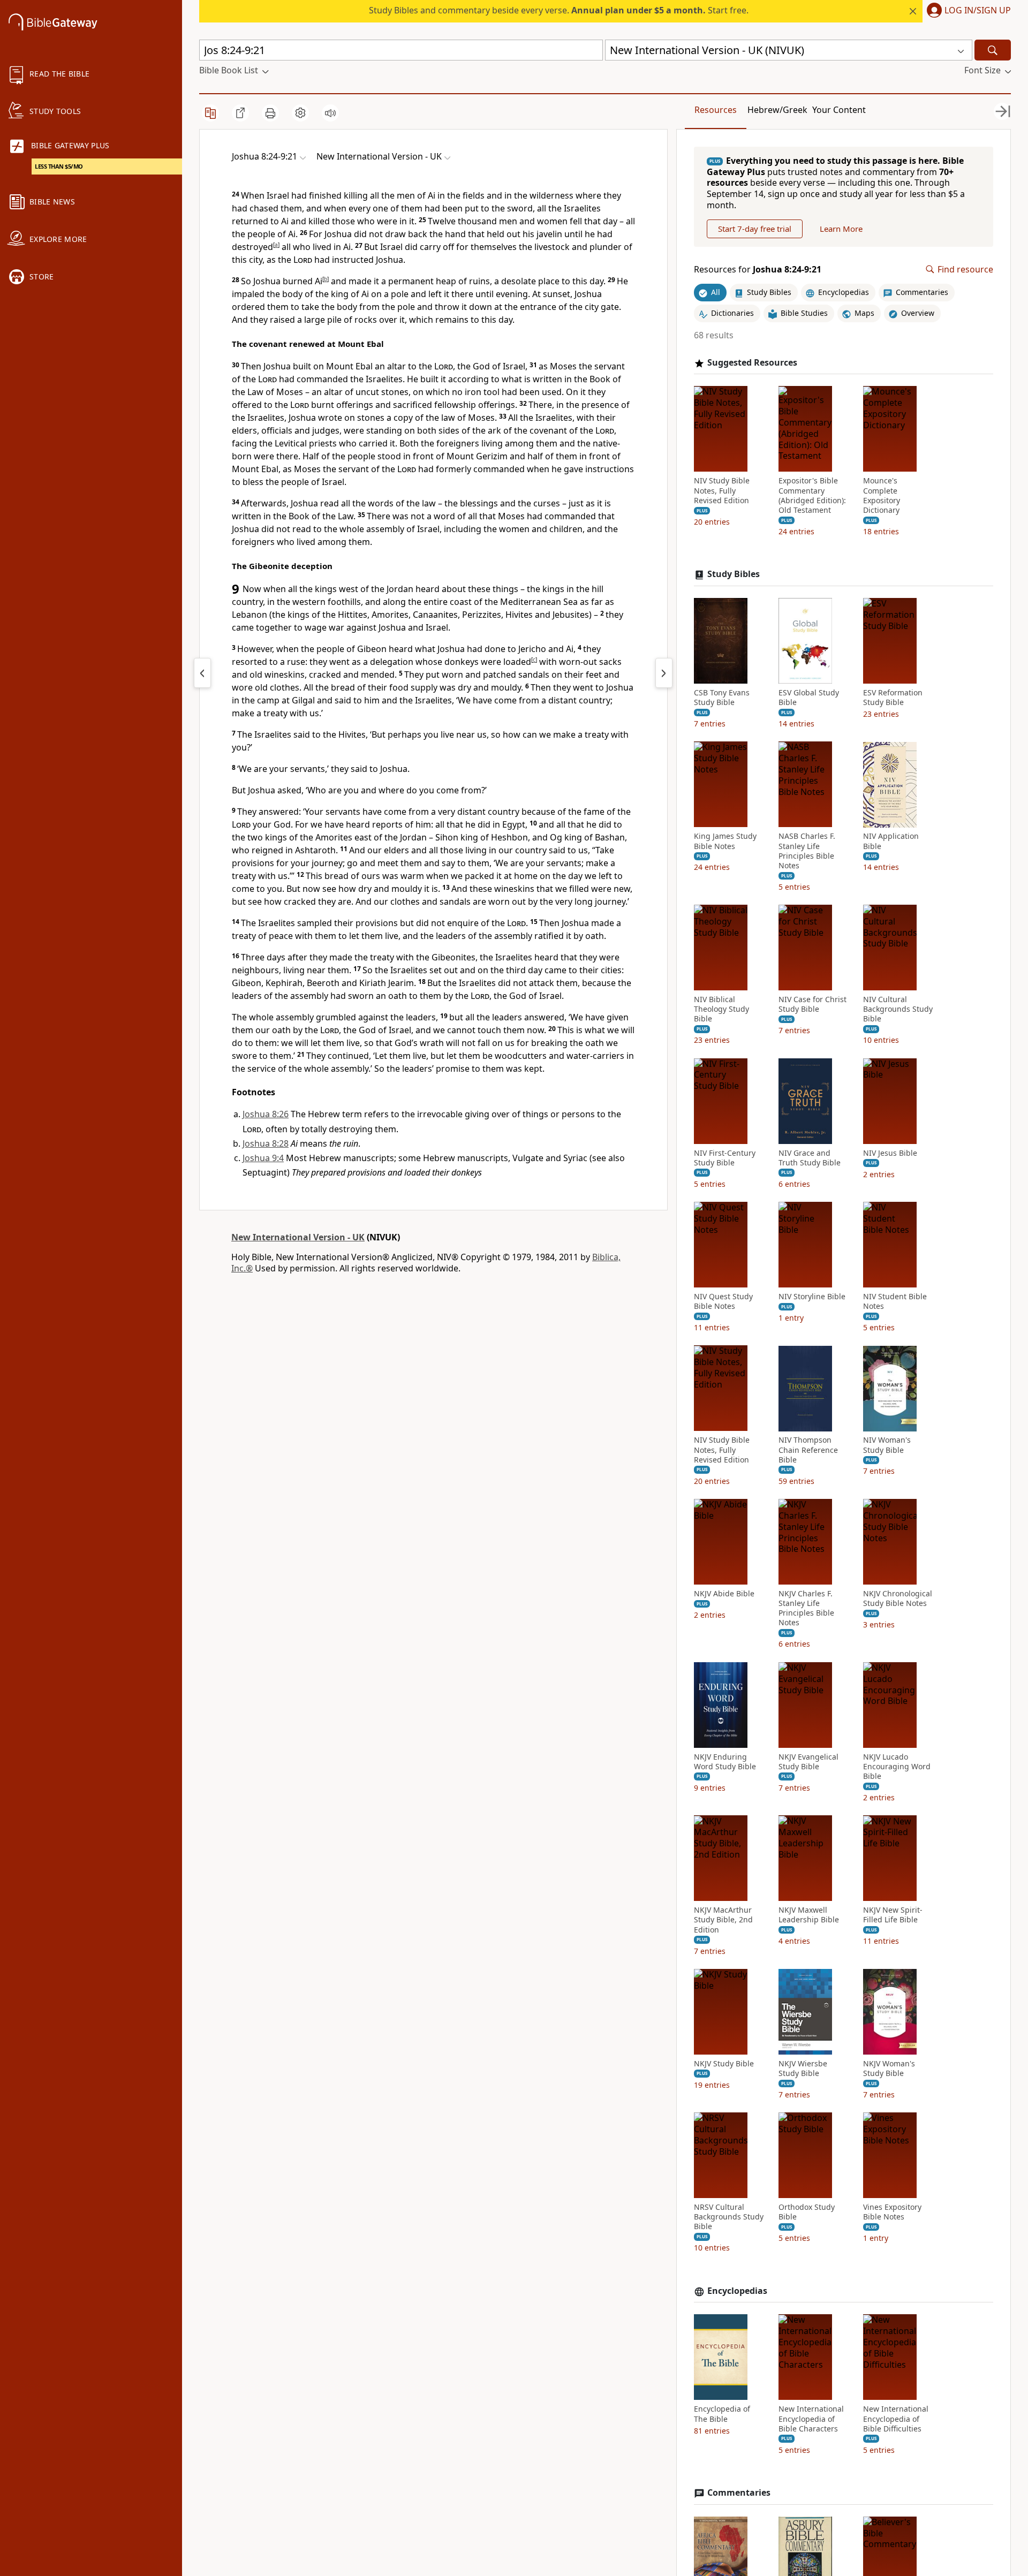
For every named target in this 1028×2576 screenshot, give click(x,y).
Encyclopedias (737, 2291)
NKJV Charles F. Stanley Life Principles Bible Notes (806, 1608)
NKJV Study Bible (724, 2064)
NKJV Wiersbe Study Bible (803, 2069)
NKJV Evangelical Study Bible (808, 1762)
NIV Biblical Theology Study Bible (721, 1009)
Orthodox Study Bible (807, 2212)
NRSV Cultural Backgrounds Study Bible (729, 2217)
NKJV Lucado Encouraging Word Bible (897, 1767)
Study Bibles (734, 575)
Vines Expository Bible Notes (892, 2212)
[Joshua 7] (202, 673)
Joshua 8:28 (266, 1143)
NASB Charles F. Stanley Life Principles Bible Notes (807, 851)
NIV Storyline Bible (812, 1297)
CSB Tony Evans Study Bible (722, 698)
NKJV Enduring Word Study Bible (725, 1762)
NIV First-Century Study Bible (725, 1158)
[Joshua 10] (664, 673)
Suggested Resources (752, 363)
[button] (967, 11)
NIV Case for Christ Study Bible (812, 1004)
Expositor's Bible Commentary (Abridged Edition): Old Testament (812, 496)
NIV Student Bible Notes (895, 1301)
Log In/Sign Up (978, 11)
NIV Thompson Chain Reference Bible (808, 1450)
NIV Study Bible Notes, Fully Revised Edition (722, 491)
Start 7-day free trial (755, 229)
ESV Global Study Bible (809, 698)
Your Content (839, 110)
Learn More (841, 229)
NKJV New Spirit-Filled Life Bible (893, 1915)
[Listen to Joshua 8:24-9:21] (330, 113)
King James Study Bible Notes (725, 842)
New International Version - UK (298, 1237)
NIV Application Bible (891, 842)
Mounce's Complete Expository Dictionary (882, 496)
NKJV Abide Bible (724, 1594)
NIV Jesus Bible (890, 1153)
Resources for (758, 270)
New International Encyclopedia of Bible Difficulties (896, 2419)
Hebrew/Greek (777, 110)
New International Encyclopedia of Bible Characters (811, 2419)
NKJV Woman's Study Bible (889, 2069)
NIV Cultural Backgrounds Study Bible (898, 1009)
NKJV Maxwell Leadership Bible (809, 1915)
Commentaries (739, 2493)
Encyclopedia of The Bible (722, 2414)
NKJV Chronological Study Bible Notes (898, 1598)
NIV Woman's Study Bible (887, 1445)
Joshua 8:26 (266, 1114)
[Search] (993, 50)
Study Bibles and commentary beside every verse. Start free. (559, 10)
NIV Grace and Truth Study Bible (810, 1158)
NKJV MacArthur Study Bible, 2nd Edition (723, 1920)
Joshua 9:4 (263, 1158)
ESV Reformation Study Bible (893, 698)
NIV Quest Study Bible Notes (723, 1301)
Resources (716, 110)
